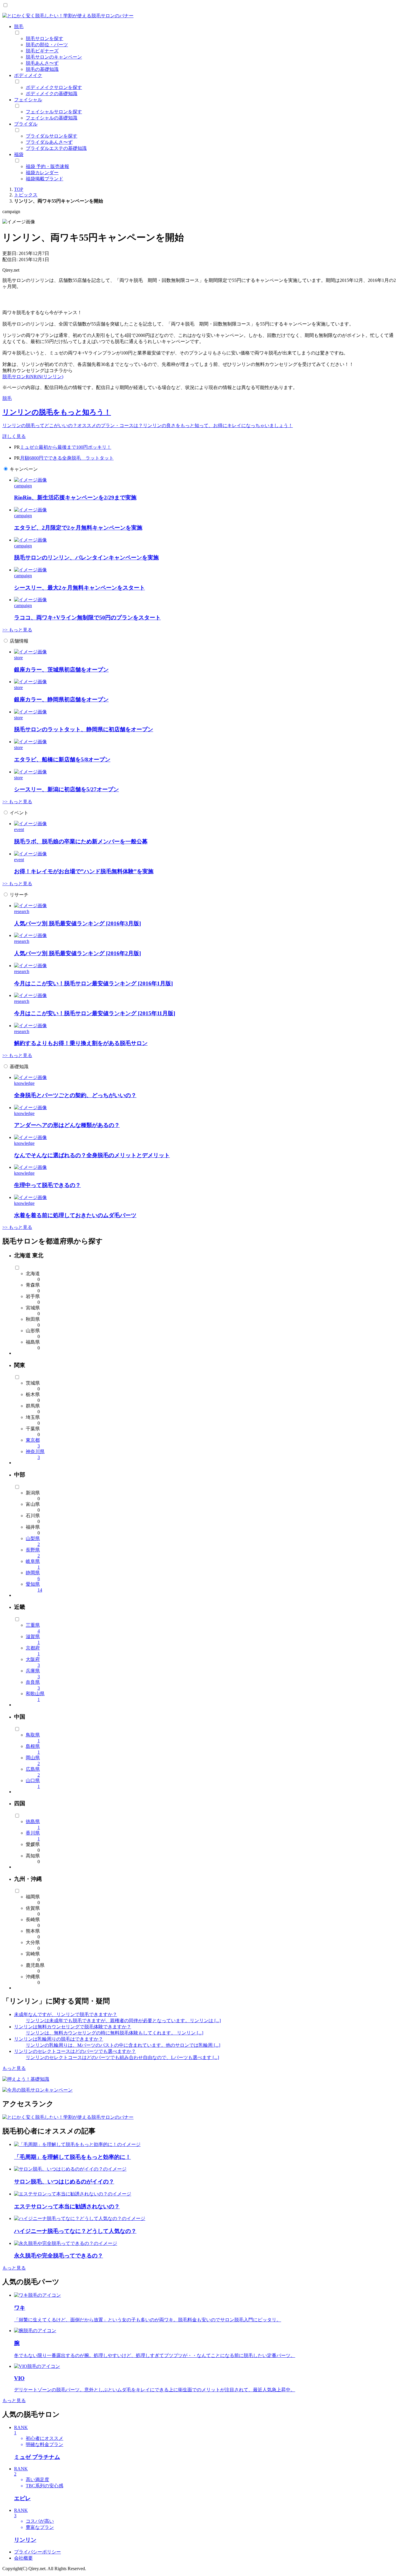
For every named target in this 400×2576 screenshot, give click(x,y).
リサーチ (19, 895)
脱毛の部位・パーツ (47, 45)
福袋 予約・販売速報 (47, 166)
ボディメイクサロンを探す (54, 87)
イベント (19, 813)
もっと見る (14, 2068)
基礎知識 (19, 1067)
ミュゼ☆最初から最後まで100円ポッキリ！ (66, 447)
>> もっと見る (17, 630)
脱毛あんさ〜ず (42, 63)
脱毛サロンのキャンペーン (54, 57)
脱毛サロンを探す (45, 38)
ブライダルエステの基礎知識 (56, 148)
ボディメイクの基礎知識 (52, 94)
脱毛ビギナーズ (42, 51)
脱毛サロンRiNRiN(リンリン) (33, 377)
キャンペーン (24, 469)
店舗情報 (19, 641)
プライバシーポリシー (37, 2552)
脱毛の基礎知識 (42, 69)
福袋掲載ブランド (45, 179)
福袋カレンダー (42, 173)
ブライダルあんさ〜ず (49, 142)
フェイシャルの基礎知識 (52, 118)
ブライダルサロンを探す (52, 136)
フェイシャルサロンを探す (54, 112)
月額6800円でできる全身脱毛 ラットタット (67, 458)
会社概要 (23, 2558)
